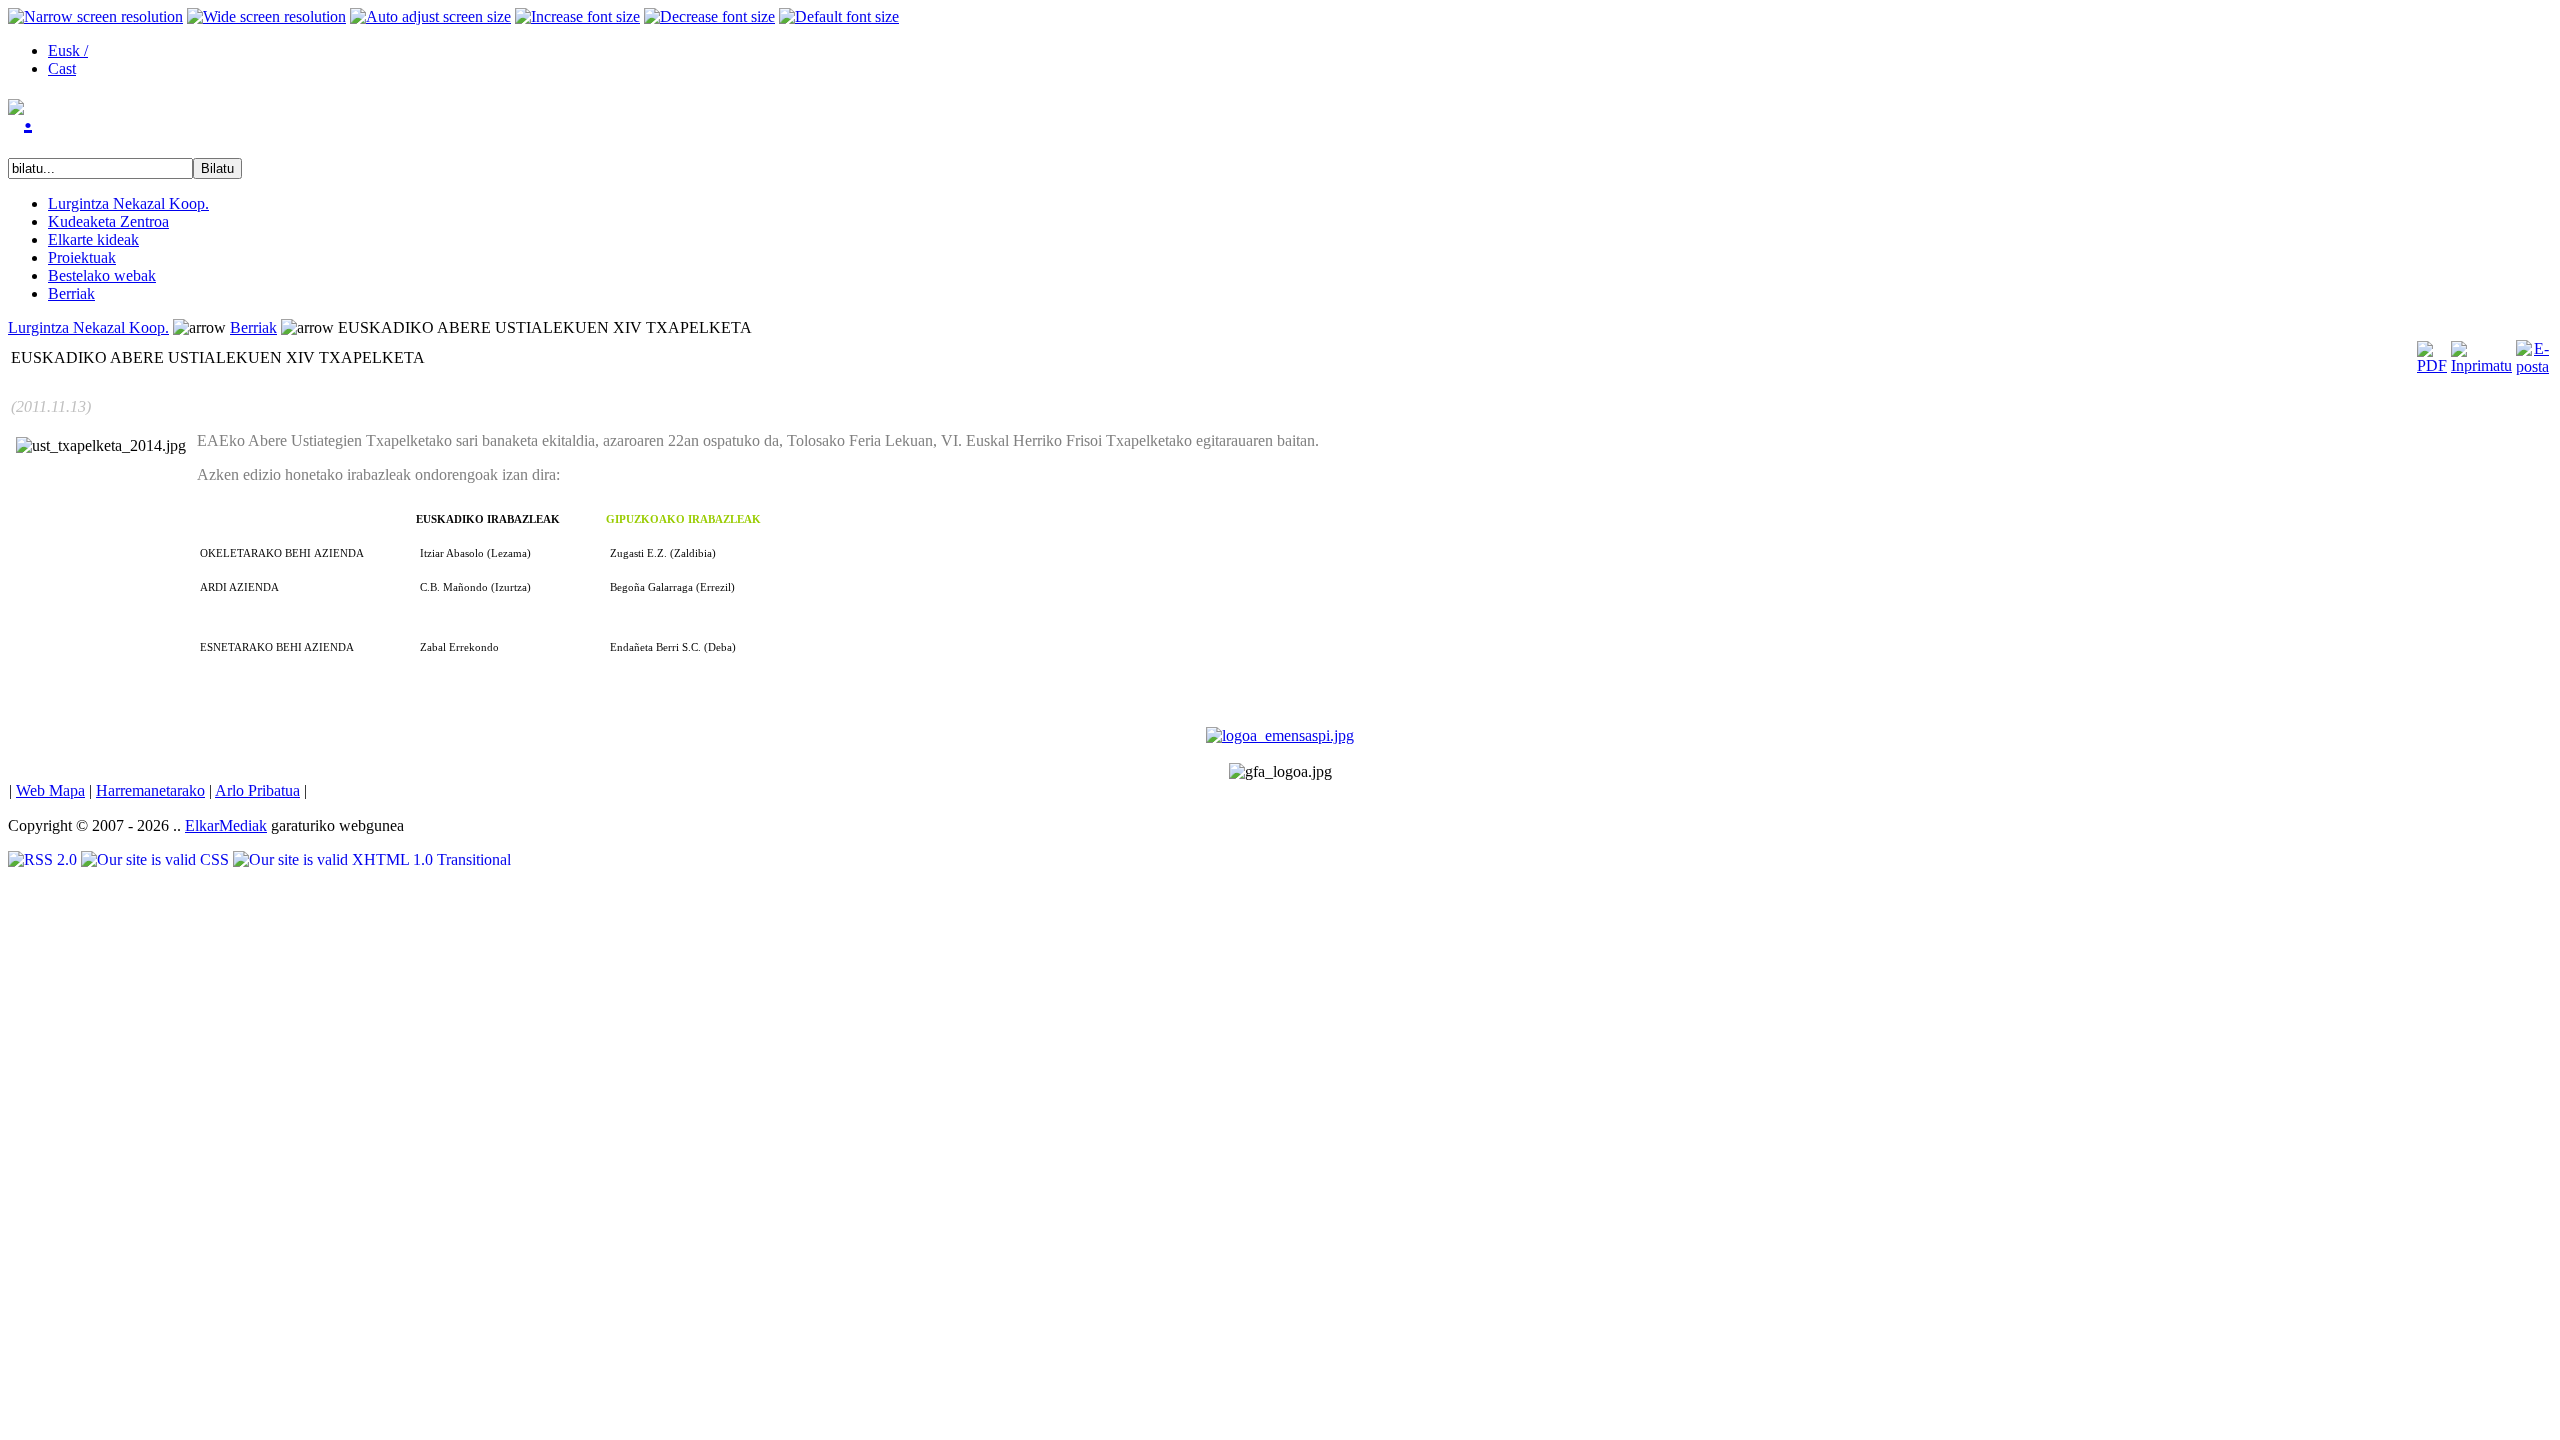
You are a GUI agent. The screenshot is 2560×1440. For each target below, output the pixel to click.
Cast (62, 68)
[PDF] (2432, 352)
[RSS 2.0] (44, 859)
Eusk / (68, 50)
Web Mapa (50, 790)
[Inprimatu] (2481, 352)
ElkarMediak (226, 825)
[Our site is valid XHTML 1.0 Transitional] (372, 859)
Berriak (253, 327)
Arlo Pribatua (257, 790)
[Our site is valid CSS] (157, 859)
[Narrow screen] (95, 17)
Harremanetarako (150, 790)
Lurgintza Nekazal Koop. (88, 327)
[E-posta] (2532, 352)
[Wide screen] (266, 17)
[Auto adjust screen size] (430, 17)
